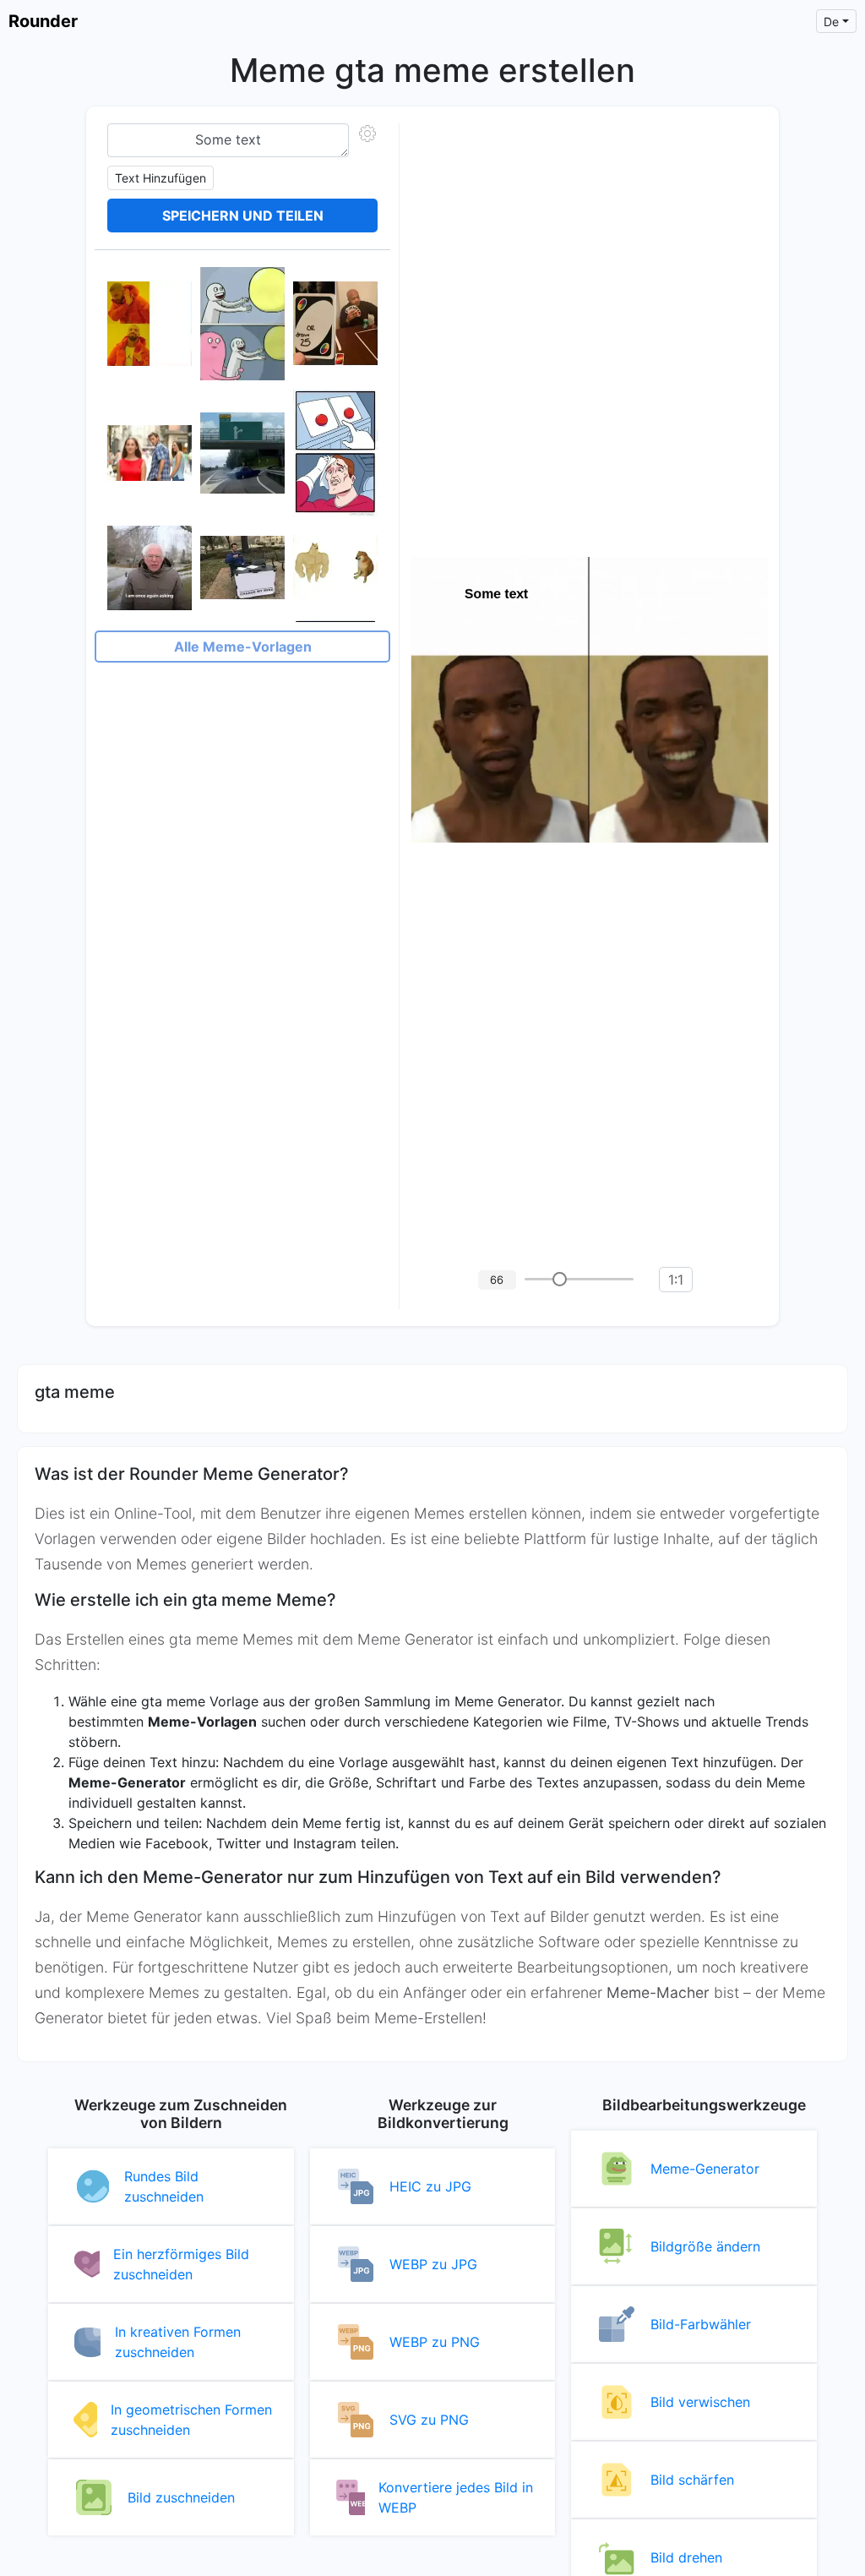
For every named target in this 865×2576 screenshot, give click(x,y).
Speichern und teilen (243, 216)
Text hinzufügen (160, 178)
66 (497, 1280)
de (831, 22)
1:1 (676, 1280)
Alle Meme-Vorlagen (243, 647)
